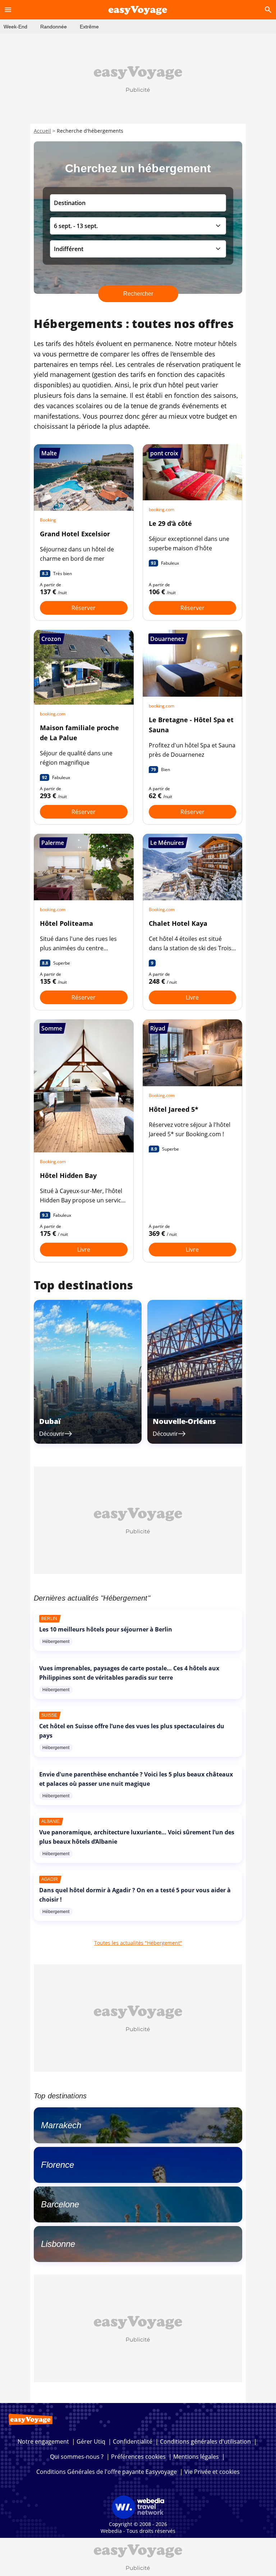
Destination (70, 203)
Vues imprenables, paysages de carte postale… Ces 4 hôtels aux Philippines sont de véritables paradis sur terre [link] (129, 1673)
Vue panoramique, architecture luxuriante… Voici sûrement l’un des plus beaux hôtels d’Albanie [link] (137, 1837)
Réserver (84, 608)
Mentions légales (196, 2457)
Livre (192, 997)
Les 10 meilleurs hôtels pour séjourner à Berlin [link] (106, 1629)
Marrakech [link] (61, 2125)
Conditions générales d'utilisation (205, 2441)
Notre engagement (43, 2441)
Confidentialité (133, 2441)
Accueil (42, 131)
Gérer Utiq (91, 2441)
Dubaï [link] (50, 1421)
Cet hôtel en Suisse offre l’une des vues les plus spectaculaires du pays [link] (132, 1731)
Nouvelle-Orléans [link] (184, 1421)
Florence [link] (57, 2165)
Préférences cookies (138, 2457)
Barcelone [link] (60, 2204)
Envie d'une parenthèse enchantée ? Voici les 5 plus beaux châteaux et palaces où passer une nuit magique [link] (136, 1779)
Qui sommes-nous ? (77, 2457)
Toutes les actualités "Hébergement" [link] (138, 1943)
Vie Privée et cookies (212, 2472)
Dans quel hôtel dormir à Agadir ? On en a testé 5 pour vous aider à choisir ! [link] (135, 1895)
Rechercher (138, 294)
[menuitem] (15, 27)
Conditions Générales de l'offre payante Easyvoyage (107, 2472)
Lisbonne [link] (58, 2244)
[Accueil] (138, 10)
